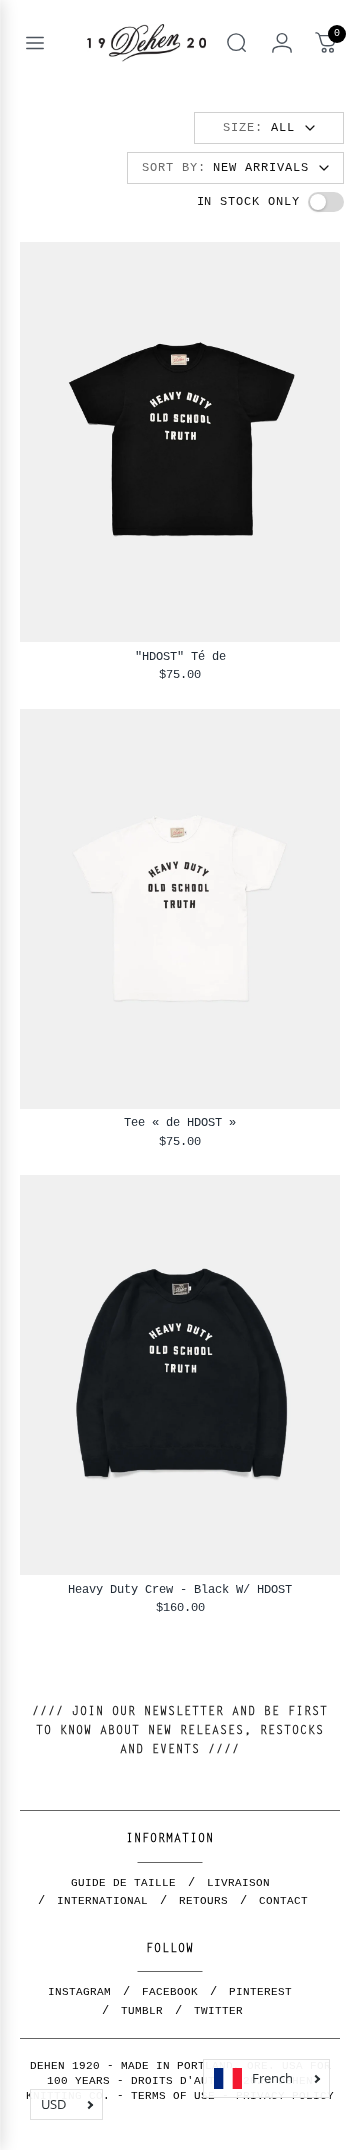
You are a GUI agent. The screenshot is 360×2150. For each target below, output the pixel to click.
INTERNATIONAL (102, 1901)
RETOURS (203, 1901)
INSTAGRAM (79, 1992)
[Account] (282, 43)
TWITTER (218, 2011)
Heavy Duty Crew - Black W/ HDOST (180, 1589)
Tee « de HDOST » (180, 1122)
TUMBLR (142, 2011)
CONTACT (283, 1901)
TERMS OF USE (173, 2096)
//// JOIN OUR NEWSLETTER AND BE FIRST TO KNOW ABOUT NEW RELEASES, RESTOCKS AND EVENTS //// (180, 1731)
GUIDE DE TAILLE (123, 1883)
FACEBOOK (170, 1992)
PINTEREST (260, 1992)
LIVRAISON (238, 1883)
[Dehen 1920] (146, 42)
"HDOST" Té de (180, 656)
